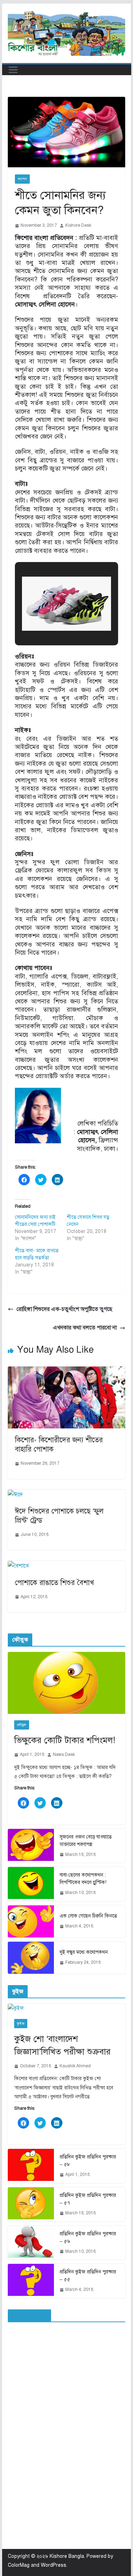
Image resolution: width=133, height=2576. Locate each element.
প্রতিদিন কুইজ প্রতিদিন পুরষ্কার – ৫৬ (88, 2237)
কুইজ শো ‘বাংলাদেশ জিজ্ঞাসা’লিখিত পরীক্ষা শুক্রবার (62, 2045)
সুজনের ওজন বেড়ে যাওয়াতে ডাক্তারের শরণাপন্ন (86, 1841)
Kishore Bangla (67, 2556)
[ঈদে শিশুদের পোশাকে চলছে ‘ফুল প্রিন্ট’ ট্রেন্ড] (15, 1495)
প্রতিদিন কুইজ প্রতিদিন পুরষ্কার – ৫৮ (88, 2161)
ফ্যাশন (22, 179)
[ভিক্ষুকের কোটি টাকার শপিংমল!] (67, 1683)
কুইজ (21, 2023)
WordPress (54, 2565)
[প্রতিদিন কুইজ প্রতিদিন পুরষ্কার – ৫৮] (31, 2166)
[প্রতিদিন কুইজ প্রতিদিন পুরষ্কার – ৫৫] (31, 2281)
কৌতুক (22, 1725)
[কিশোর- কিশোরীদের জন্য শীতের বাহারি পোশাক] (67, 1371)
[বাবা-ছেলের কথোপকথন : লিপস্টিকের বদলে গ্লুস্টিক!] (31, 1884)
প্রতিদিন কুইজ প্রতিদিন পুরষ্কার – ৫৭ (88, 2199)
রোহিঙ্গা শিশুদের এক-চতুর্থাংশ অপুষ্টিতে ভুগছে (64, 1309)
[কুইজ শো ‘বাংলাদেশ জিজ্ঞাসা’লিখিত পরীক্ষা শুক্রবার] (67, 2008)
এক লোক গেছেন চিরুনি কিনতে (88, 1916)
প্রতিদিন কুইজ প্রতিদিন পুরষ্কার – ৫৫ (88, 2276)
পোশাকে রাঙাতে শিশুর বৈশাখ (54, 1583)
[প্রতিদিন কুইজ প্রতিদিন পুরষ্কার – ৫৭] (31, 2204)
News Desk (64, 1754)
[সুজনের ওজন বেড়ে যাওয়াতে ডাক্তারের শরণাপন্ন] (31, 1846)
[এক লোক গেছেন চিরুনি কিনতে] (31, 1921)
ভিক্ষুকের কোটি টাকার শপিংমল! (65, 1740)
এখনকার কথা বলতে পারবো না (85, 1328)
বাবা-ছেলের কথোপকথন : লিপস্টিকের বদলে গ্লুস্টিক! (83, 1879)
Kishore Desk (78, 225)
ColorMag (19, 2565)
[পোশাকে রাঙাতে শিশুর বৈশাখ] (18, 1566)
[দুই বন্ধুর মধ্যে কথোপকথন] (31, 1958)
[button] (50, 618)
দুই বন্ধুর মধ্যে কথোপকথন (84, 1952)
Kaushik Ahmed (75, 2066)
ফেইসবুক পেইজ (29, 2316)
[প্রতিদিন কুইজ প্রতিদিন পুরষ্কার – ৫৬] (31, 2243)
